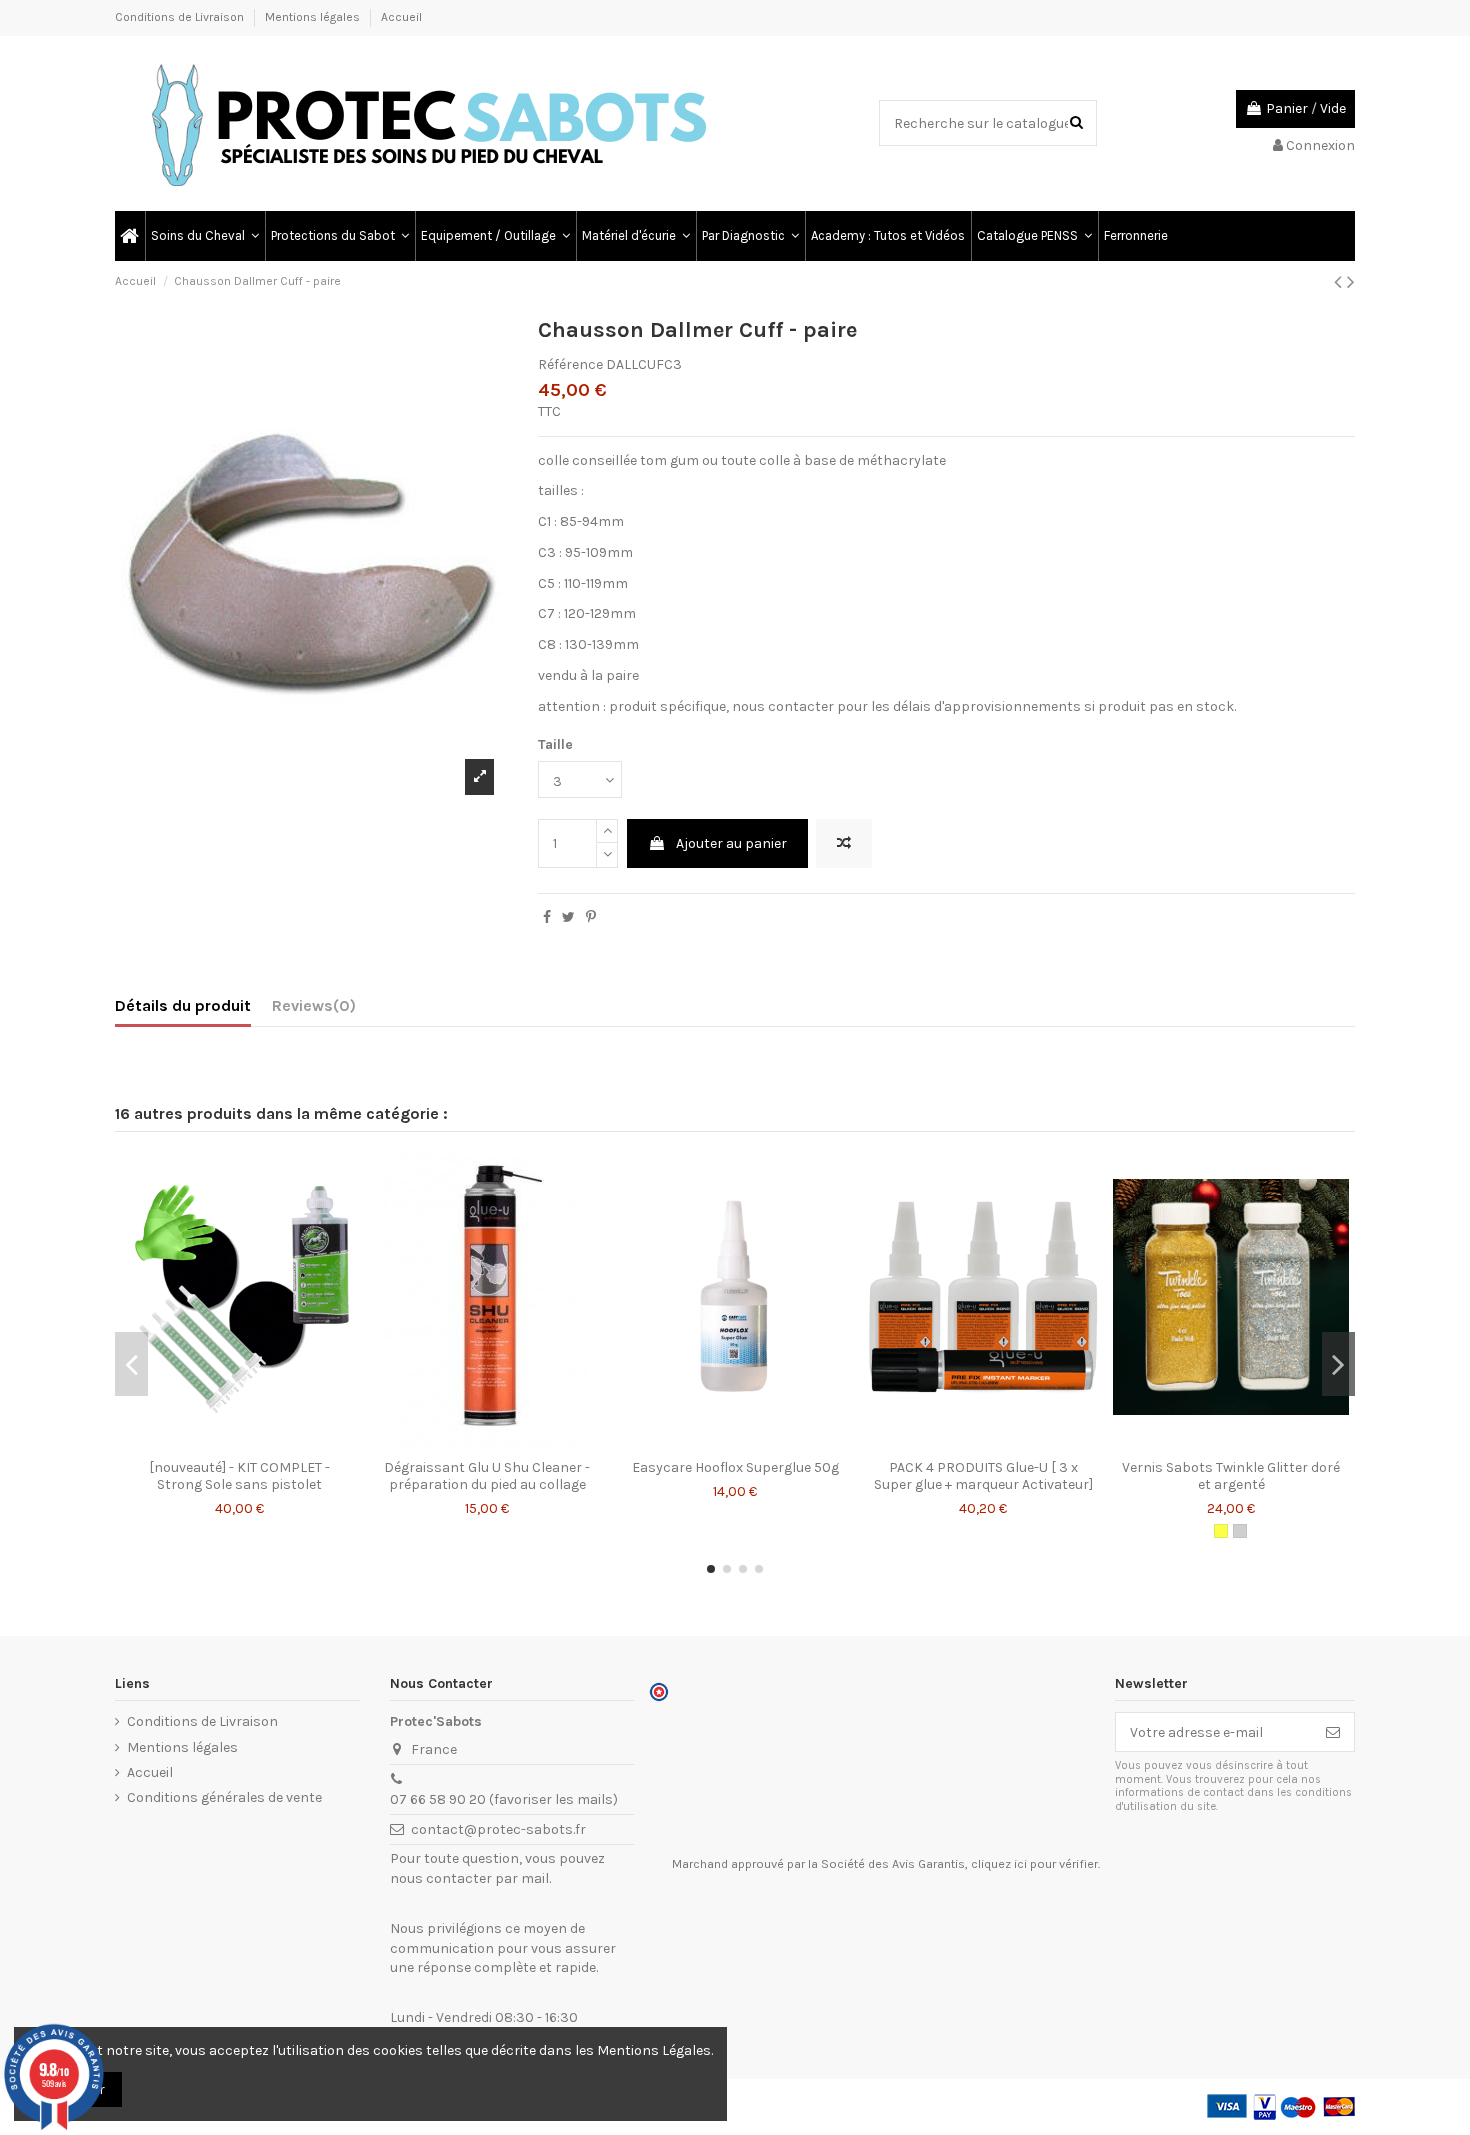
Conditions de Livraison (181, 17)
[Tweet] (568, 917)
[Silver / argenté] (1240, 1531)
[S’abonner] (1333, 1732)
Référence (570, 364)
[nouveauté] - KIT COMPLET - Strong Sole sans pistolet (239, 1476)
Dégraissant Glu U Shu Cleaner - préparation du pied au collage (487, 1476)
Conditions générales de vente (224, 1797)
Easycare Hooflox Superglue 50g (735, 1467)
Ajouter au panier (731, 843)
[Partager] (547, 917)
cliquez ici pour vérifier (1034, 1864)
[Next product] (1351, 282)
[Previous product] (1340, 282)
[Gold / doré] (1221, 1531)
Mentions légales (314, 17)
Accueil (401, 17)
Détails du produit (183, 1005)
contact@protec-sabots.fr (498, 1829)
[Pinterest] (591, 917)
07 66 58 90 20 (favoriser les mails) (504, 1799)
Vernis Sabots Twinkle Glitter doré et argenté (1231, 1476)
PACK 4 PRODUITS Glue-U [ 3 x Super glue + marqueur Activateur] (983, 1476)
